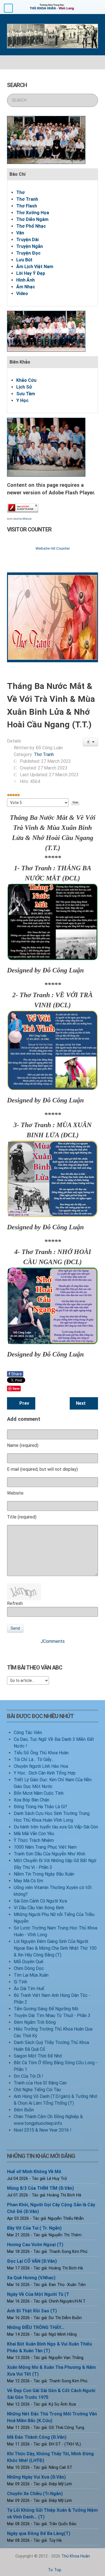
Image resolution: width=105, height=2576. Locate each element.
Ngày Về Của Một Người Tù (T (38, 2294)
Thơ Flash (27, 206)
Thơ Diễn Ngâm (32, 219)
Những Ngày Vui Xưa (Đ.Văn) (36, 2477)
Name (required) (23, 1445)
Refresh (15, 1603)
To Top (54, 2570)
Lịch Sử (24, 387)
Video (22, 294)
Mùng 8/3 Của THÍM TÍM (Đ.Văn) (40, 2188)
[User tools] (91, 742)
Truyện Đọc (28, 253)
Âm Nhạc (26, 287)
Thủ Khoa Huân (76, 2556)
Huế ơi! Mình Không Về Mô (34, 2172)
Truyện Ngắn (30, 246)
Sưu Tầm (26, 394)
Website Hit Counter (53, 548)
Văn (20, 233)
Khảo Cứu (26, 380)
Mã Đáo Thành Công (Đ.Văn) (37, 2437)
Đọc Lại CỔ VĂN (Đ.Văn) (32, 2261)
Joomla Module (22, 519)
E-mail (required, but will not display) (42, 1469)
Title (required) (22, 1517)
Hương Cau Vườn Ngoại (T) (35, 2245)
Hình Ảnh (25, 280)
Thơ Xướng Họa (33, 213)
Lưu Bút (24, 260)
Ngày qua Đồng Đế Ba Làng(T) (39, 2533)
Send (15, 1628)
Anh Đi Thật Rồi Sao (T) (32, 2311)
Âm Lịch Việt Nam (35, 267)
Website (15, 1493)
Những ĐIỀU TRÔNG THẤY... (36, 2327)
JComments (53, 1641)
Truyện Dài (27, 240)
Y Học (22, 400)
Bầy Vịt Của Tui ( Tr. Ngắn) (34, 2228)
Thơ (20, 192)
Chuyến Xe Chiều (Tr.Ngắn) (35, 2494)
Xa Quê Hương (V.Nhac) (31, 2278)
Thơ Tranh (27, 199)
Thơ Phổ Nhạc (31, 226)
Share (15, 1374)
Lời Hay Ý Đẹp (31, 273)
